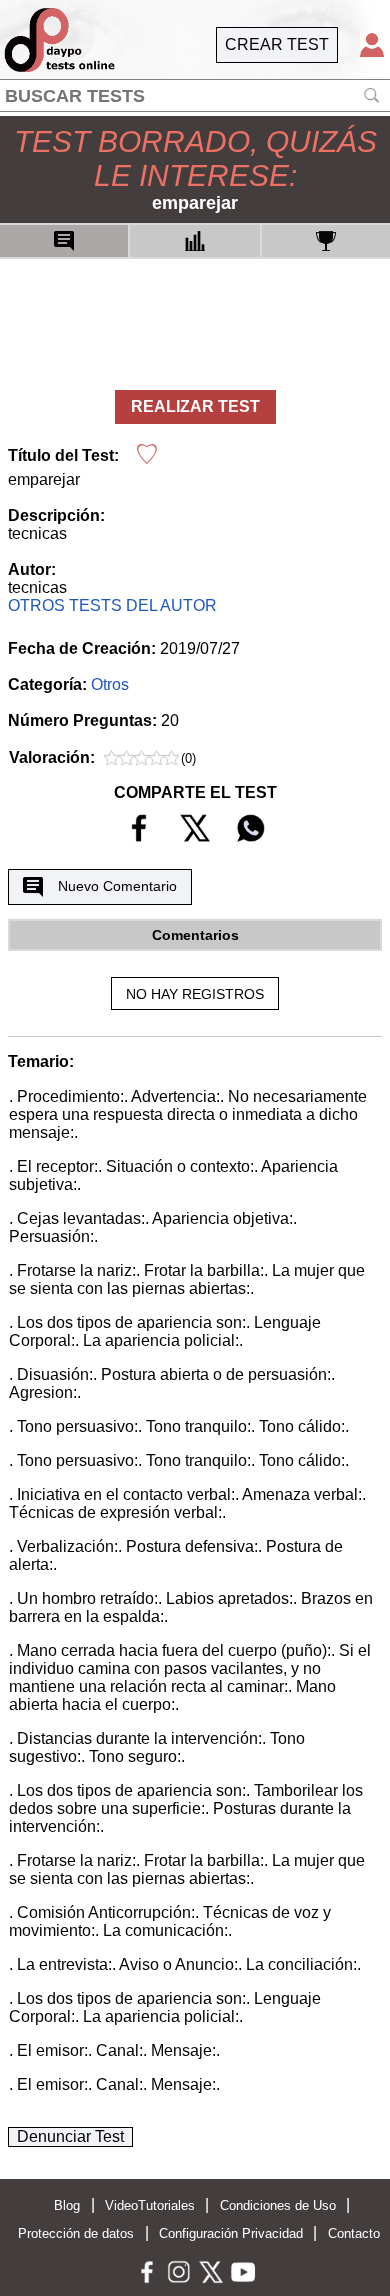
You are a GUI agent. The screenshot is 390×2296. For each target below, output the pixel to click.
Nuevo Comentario (117, 886)
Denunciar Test (70, 2136)
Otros (110, 684)
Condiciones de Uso (278, 2205)
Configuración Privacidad (231, 2233)
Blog (67, 2205)
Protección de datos (76, 2233)
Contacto (354, 2233)
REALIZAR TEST (195, 406)
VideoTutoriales (150, 2205)
